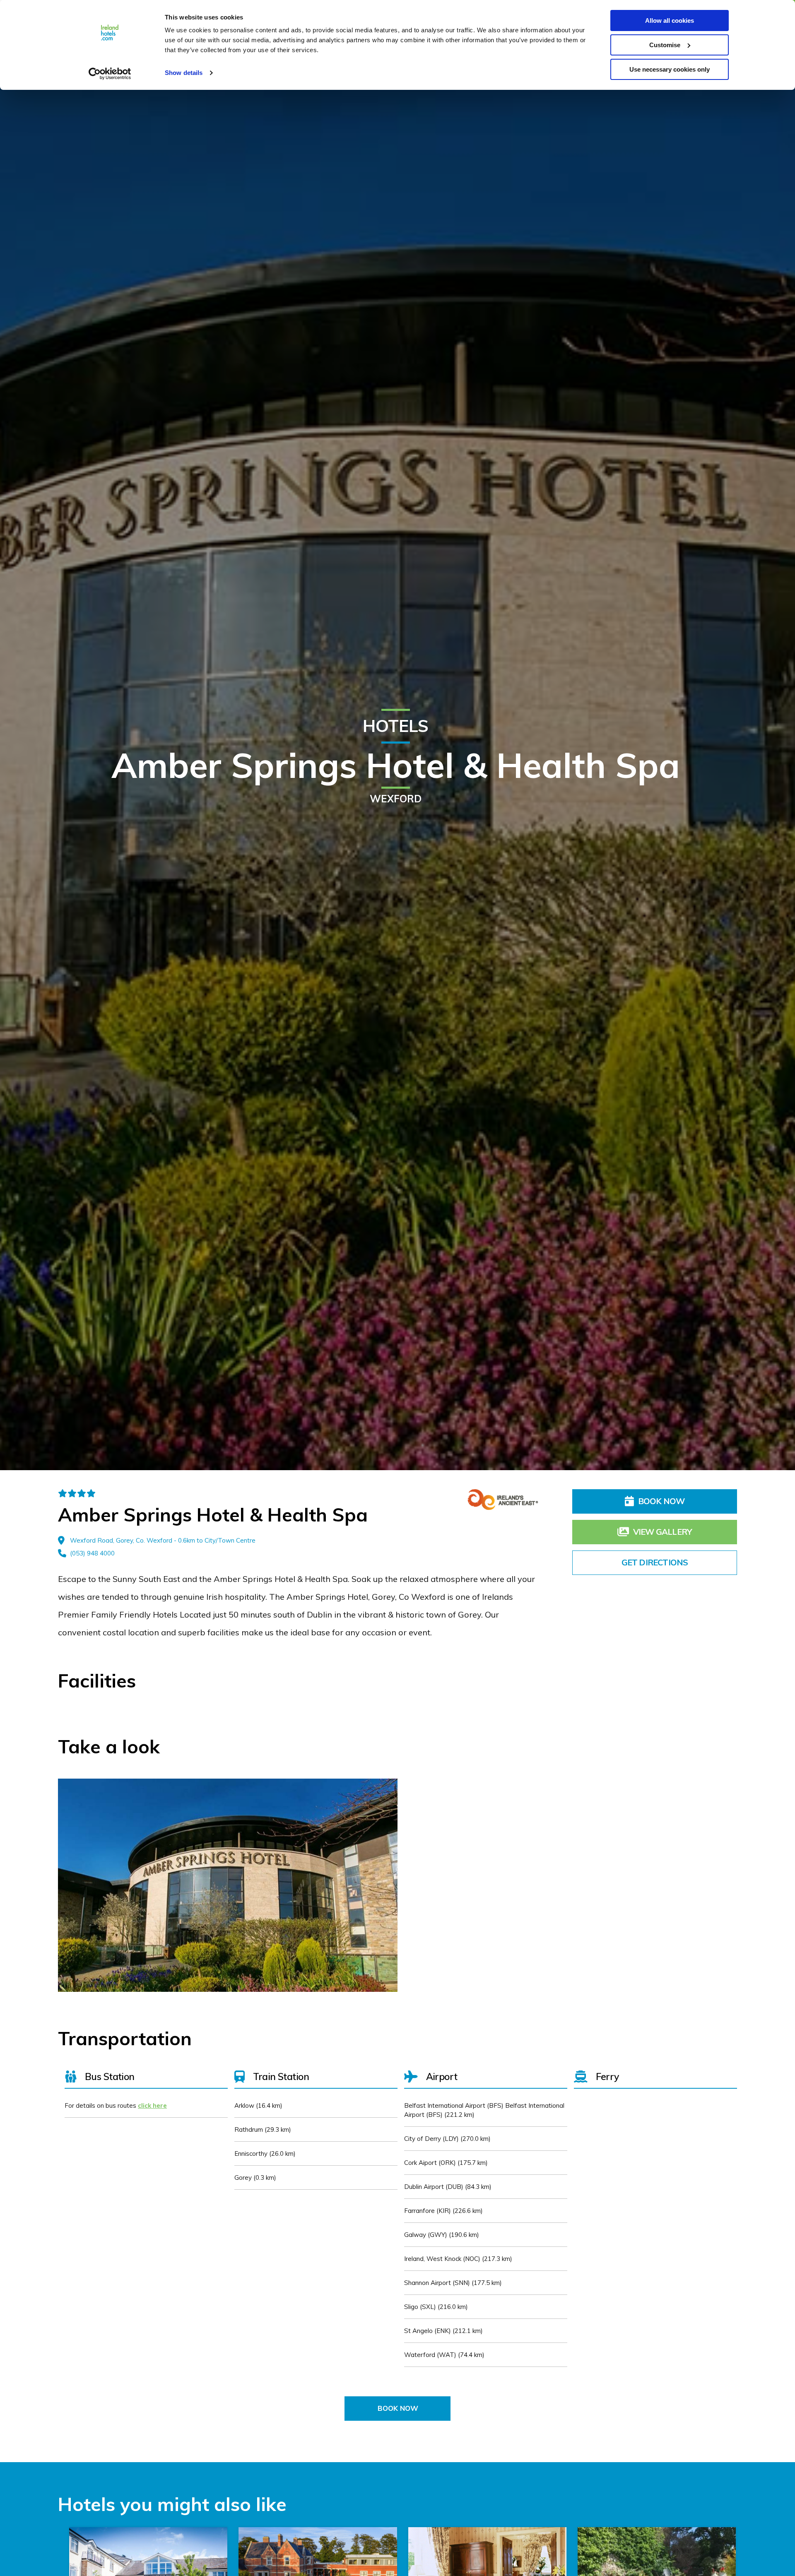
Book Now (661, 1501)
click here (152, 2105)
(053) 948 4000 (92, 1553)
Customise (665, 45)
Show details (184, 73)
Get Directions (655, 1562)
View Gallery (662, 1532)
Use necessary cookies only (670, 69)
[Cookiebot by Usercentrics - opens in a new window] (110, 74)
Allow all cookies (670, 20)
